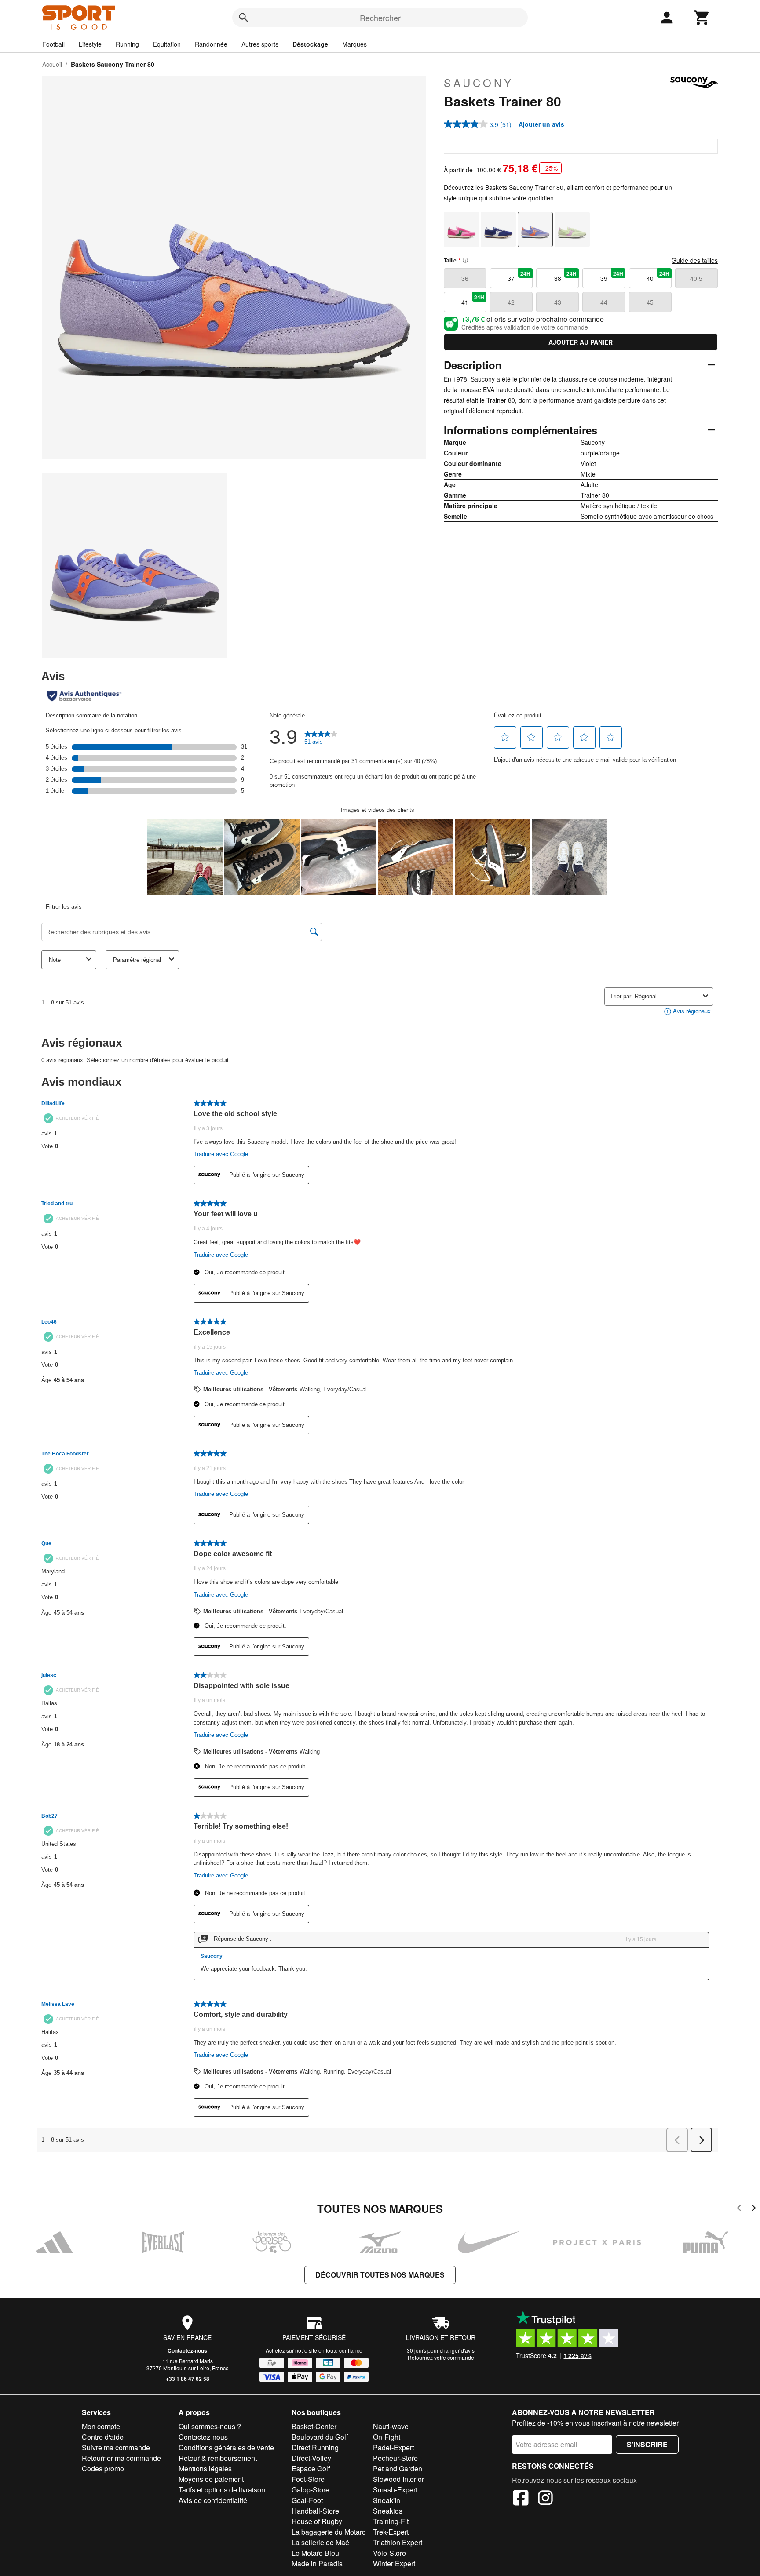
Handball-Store (315, 2511)
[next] (754, 2209)
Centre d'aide (103, 2437)
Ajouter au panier (581, 342)
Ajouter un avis (541, 124)
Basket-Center (314, 2426)
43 (558, 302)
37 (519, 276)
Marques (354, 44)
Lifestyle (90, 44)
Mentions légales (205, 2469)
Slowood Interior (398, 2479)
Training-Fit (391, 2521)
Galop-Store (311, 2490)
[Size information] (465, 260)
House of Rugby (317, 2521)
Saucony (479, 83)
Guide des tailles (695, 260)
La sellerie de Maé (320, 2542)
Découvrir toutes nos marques (380, 2275)
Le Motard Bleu (315, 2553)
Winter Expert (394, 2563)
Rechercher (380, 18)
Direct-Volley (311, 2458)
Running (127, 44)
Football (53, 44)
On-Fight (387, 2437)
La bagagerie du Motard (329, 2532)
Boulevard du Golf (320, 2437)
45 (650, 302)
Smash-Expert (395, 2490)
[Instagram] (545, 2499)
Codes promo (103, 2469)
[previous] (739, 2209)
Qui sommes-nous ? (210, 2426)
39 (612, 276)
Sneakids (388, 2511)
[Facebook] (521, 2499)
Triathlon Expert (398, 2542)
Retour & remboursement (218, 2458)
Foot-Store (308, 2479)
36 (465, 278)
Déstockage (310, 44)
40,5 (696, 278)
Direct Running (315, 2447)
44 (604, 302)
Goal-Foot (307, 2500)
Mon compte (101, 2426)
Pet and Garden (398, 2469)
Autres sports (260, 44)
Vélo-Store (389, 2553)
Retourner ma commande (121, 2458)
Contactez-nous (187, 2350)
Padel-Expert (393, 2447)
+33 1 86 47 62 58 (188, 2379)
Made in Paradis (317, 2563)
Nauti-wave (391, 2426)
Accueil (52, 64)
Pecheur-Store (395, 2458)
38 (566, 276)
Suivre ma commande (116, 2447)
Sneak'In (387, 2500)
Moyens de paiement (211, 2479)
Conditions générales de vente (226, 2447)
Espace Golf (311, 2469)
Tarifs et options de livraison (222, 2490)
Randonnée (211, 44)
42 (511, 302)
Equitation (167, 44)
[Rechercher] (244, 18)
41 (473, 300)
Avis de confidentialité (213, 2500)
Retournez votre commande (441, 2357)
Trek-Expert (391, 2532)
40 (658, 276)
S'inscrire (647, 2444)
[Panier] (702, 18)
